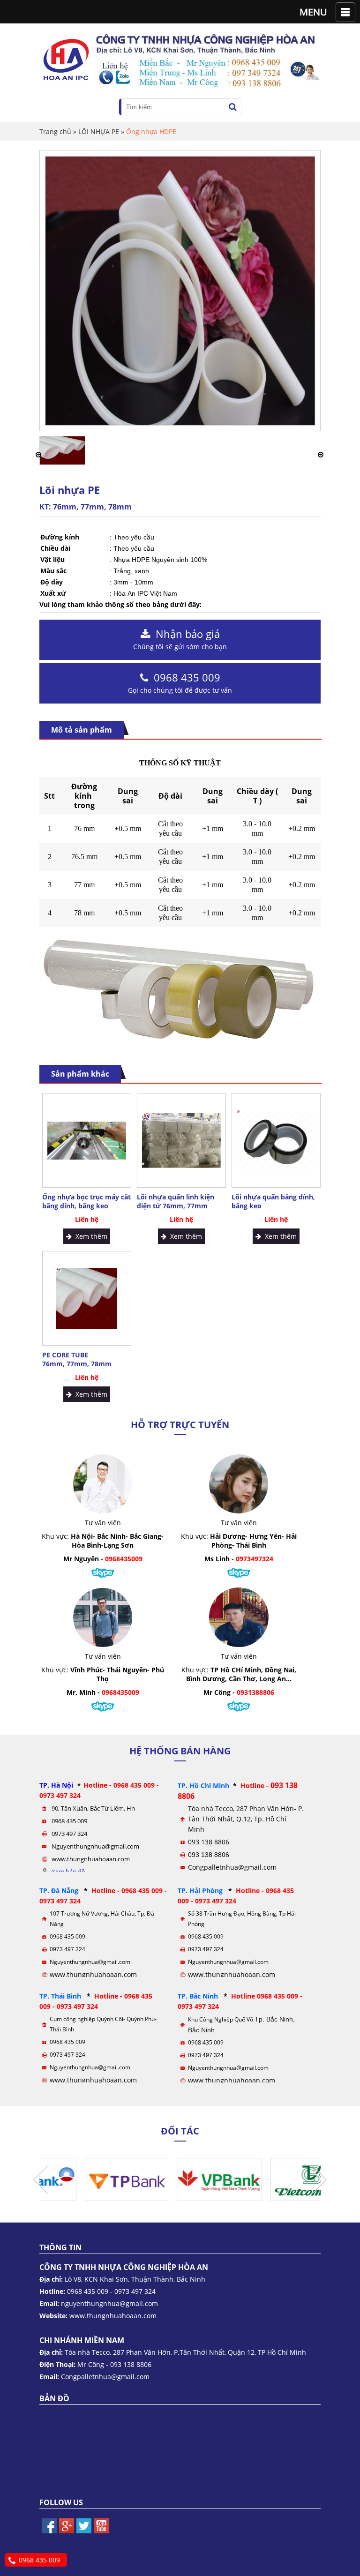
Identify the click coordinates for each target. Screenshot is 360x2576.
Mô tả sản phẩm (82, 730)
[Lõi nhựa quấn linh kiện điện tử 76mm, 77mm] (181, 1141)
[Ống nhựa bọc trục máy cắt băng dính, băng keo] (87, 1141)
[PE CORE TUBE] (87, 1298)
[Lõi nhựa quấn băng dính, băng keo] (276, 1140)
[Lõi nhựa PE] (180, 423)
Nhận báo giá (180, 639)
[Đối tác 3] (82, 2198)
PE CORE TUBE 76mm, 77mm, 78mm (77, 1359)
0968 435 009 (180, 682)
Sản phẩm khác (80, 1074)
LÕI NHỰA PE (99, 131)
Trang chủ (55, 131)
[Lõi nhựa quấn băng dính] (62, 462)
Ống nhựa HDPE (151, 131)
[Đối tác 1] (267, 2198)
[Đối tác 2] (174, 2198)
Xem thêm (90, 1236)
